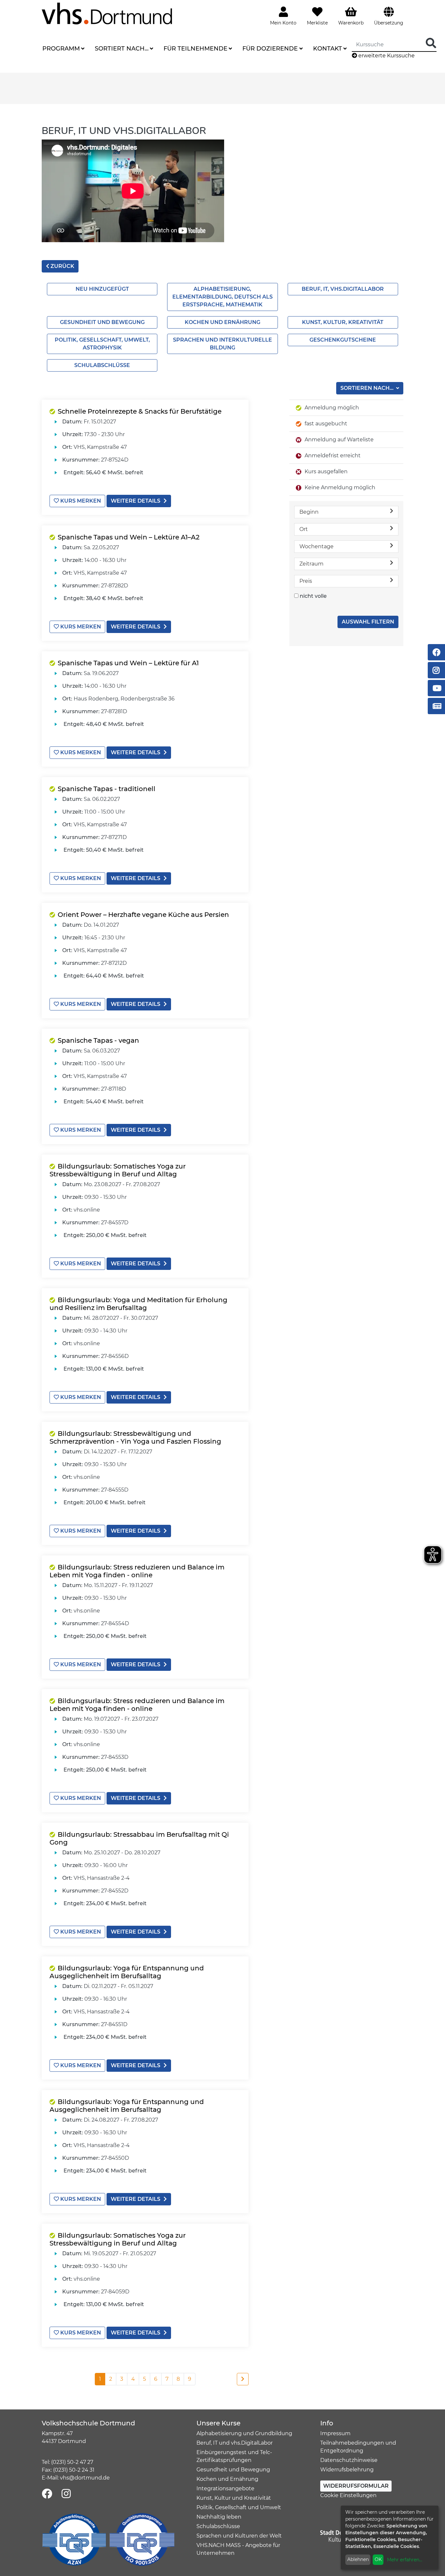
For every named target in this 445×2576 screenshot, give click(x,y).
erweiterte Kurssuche (386, 56)
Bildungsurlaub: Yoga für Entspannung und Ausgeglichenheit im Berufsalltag (127, 1972)
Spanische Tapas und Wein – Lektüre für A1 (128, 663)
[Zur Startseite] (107, 13)
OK (378, 2559)
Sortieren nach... (368, 388)
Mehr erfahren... (405, 2560)
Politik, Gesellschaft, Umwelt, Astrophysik (102, 344)
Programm (61, 49)
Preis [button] (306, 581)
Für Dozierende (270, 49)
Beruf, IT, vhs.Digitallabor (343, 289)
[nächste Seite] (243, 2379)
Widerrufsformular (356, 2486)
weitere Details (136, 501)
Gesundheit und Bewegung (102, 322)
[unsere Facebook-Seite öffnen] (47, 2494)
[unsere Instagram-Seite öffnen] (66, 2494)
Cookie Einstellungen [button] (348, 2495)
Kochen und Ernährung (223, 322)
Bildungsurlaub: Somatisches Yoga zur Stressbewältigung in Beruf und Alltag (118, 1170)
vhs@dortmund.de (85, 2478)
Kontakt (328, 49)
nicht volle (313, 596)
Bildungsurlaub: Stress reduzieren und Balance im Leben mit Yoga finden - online (137, 1571)
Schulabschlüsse (102, 365)
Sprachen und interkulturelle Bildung (223, 344)
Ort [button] (304, 529)
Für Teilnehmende (195, 49)
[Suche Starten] (431, 44)
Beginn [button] (309, 512)
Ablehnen (358, 2559)
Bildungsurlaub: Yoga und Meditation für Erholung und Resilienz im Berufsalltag (138, 1304)
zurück (62, 266)
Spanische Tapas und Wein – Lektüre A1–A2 (129, 537)
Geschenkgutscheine (343, 340)
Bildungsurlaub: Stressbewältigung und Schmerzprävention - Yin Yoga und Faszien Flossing (135, 1437)
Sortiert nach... (122, 49)
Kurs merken (80, 501)
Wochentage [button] (316, 546)
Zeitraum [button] (311, 564)
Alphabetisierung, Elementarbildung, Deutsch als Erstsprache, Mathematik (223, 297)
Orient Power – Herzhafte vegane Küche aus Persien (143, 915)
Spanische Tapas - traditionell (107, 789)
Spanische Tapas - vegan (98, 1040)
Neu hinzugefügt (102, 289)
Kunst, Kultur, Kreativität (343, 322)
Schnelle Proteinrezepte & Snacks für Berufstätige (140, 411)
